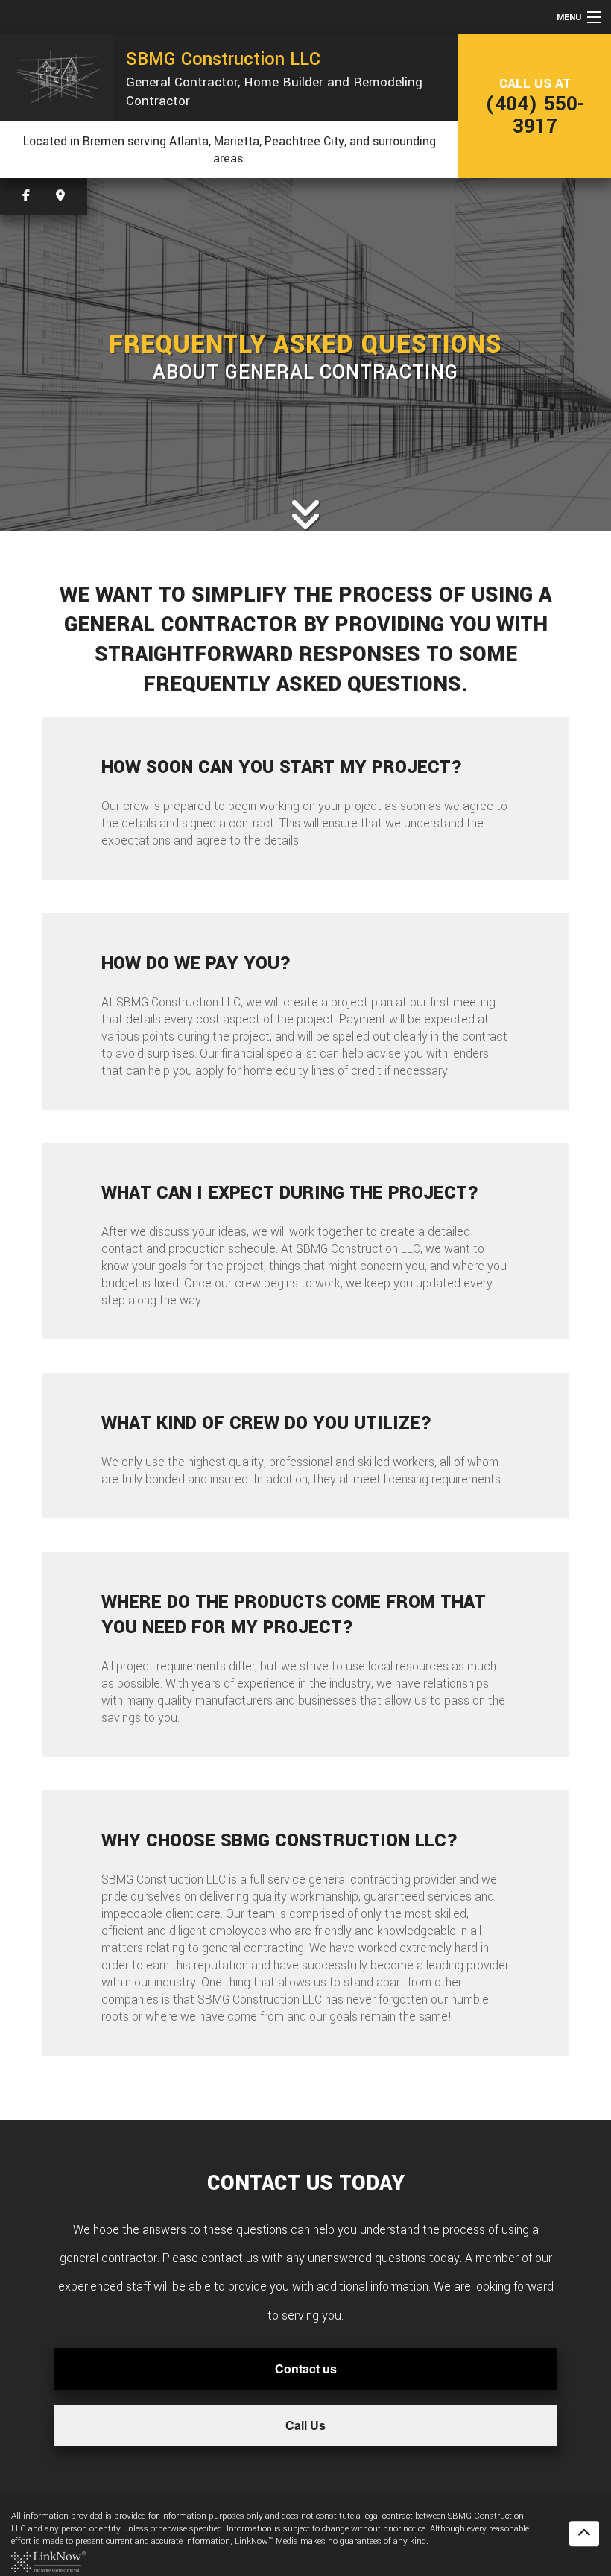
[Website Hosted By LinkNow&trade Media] (48, 2561)
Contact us (306, 2368)
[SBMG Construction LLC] (57, 77)
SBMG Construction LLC (223, 59)
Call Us (305, 2425)
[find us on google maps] (60, 196)
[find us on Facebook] (26, 196)
